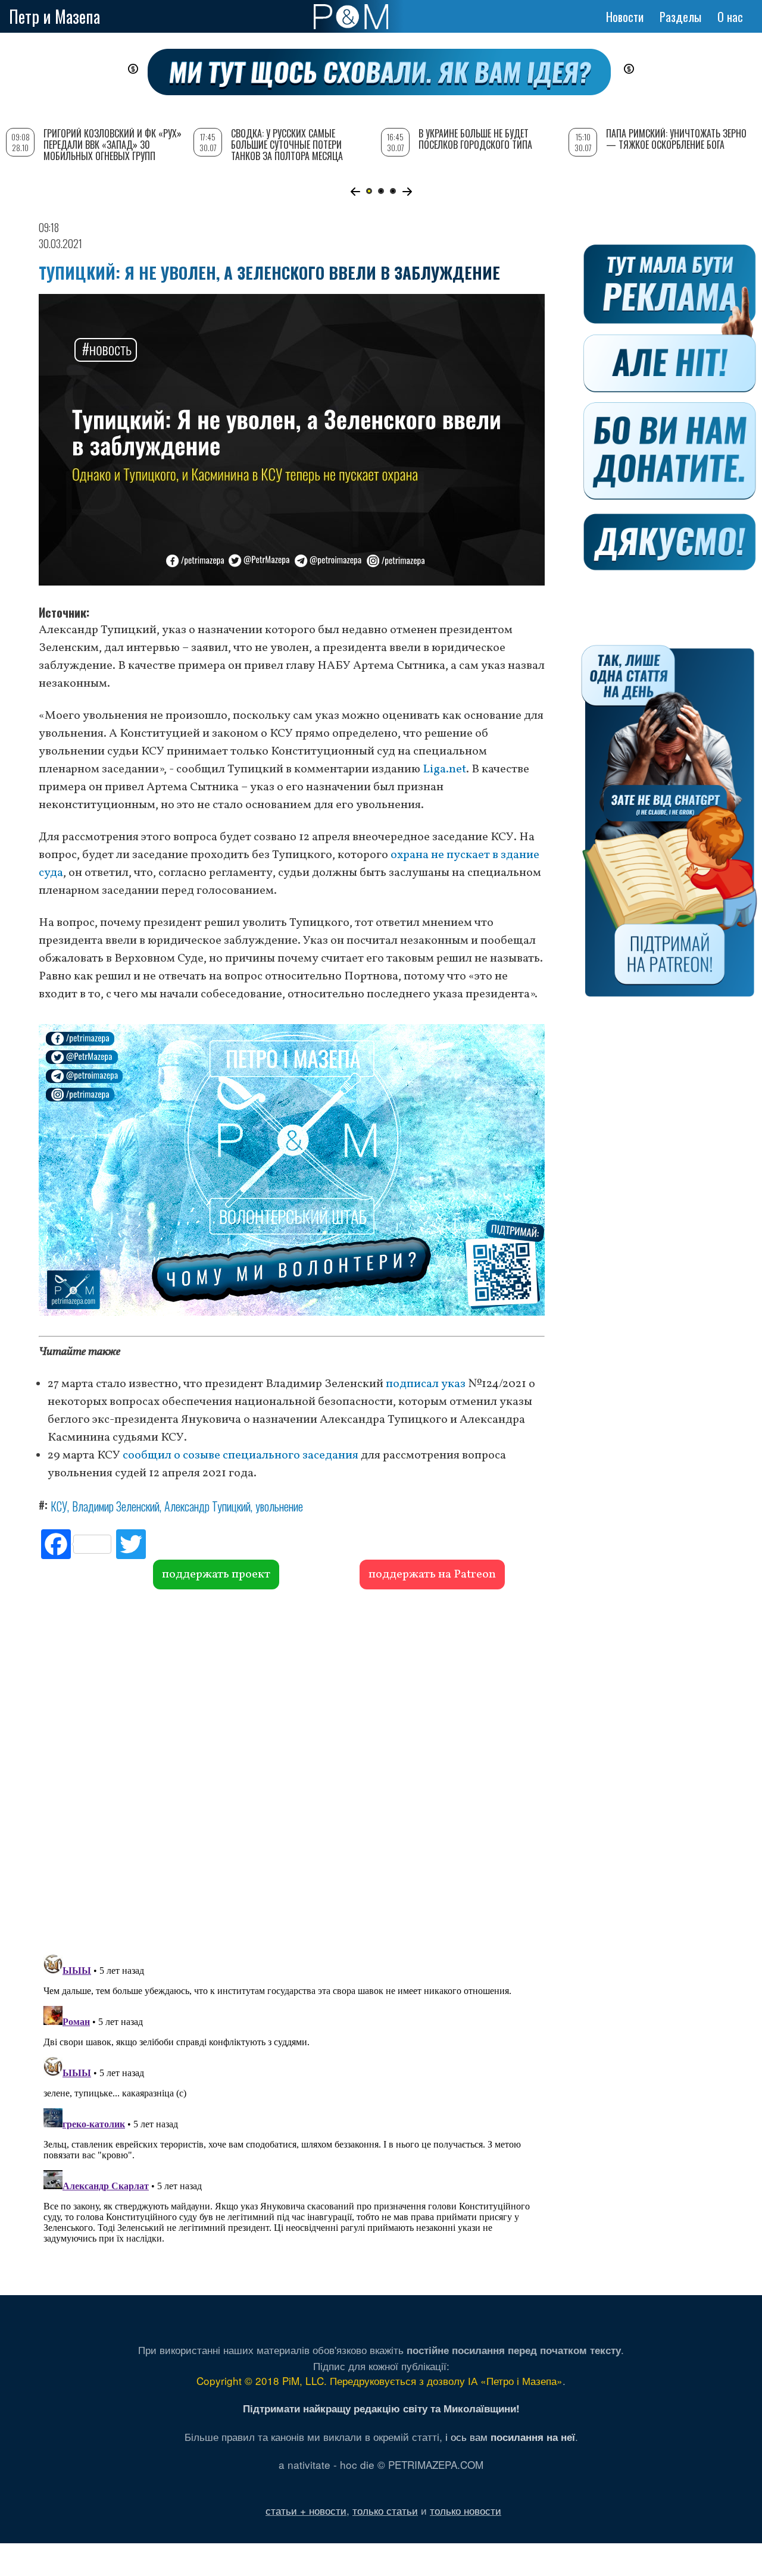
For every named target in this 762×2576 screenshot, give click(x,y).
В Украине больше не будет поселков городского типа (475, 139)
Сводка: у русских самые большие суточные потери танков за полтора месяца (287, 145)
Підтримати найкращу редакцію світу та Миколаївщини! (381, 2408)
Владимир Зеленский (116, 1506)
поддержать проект (216, 1575)
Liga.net (444, 769)
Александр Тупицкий (207, 1506)
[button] (355, 192)
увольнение (279, 1506)
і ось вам (510, 2436)
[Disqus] (292, 1770)
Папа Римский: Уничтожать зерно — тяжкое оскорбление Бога (676, 139)
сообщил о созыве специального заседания (241, 1456)
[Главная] (351, 17)
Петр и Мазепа (54, 16)
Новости (625, 17)
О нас (730, 17)
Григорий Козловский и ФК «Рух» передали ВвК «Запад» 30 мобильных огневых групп (113, 145)
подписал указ (426, 1384)
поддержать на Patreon (432, 1575)
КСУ (59, 1506)
